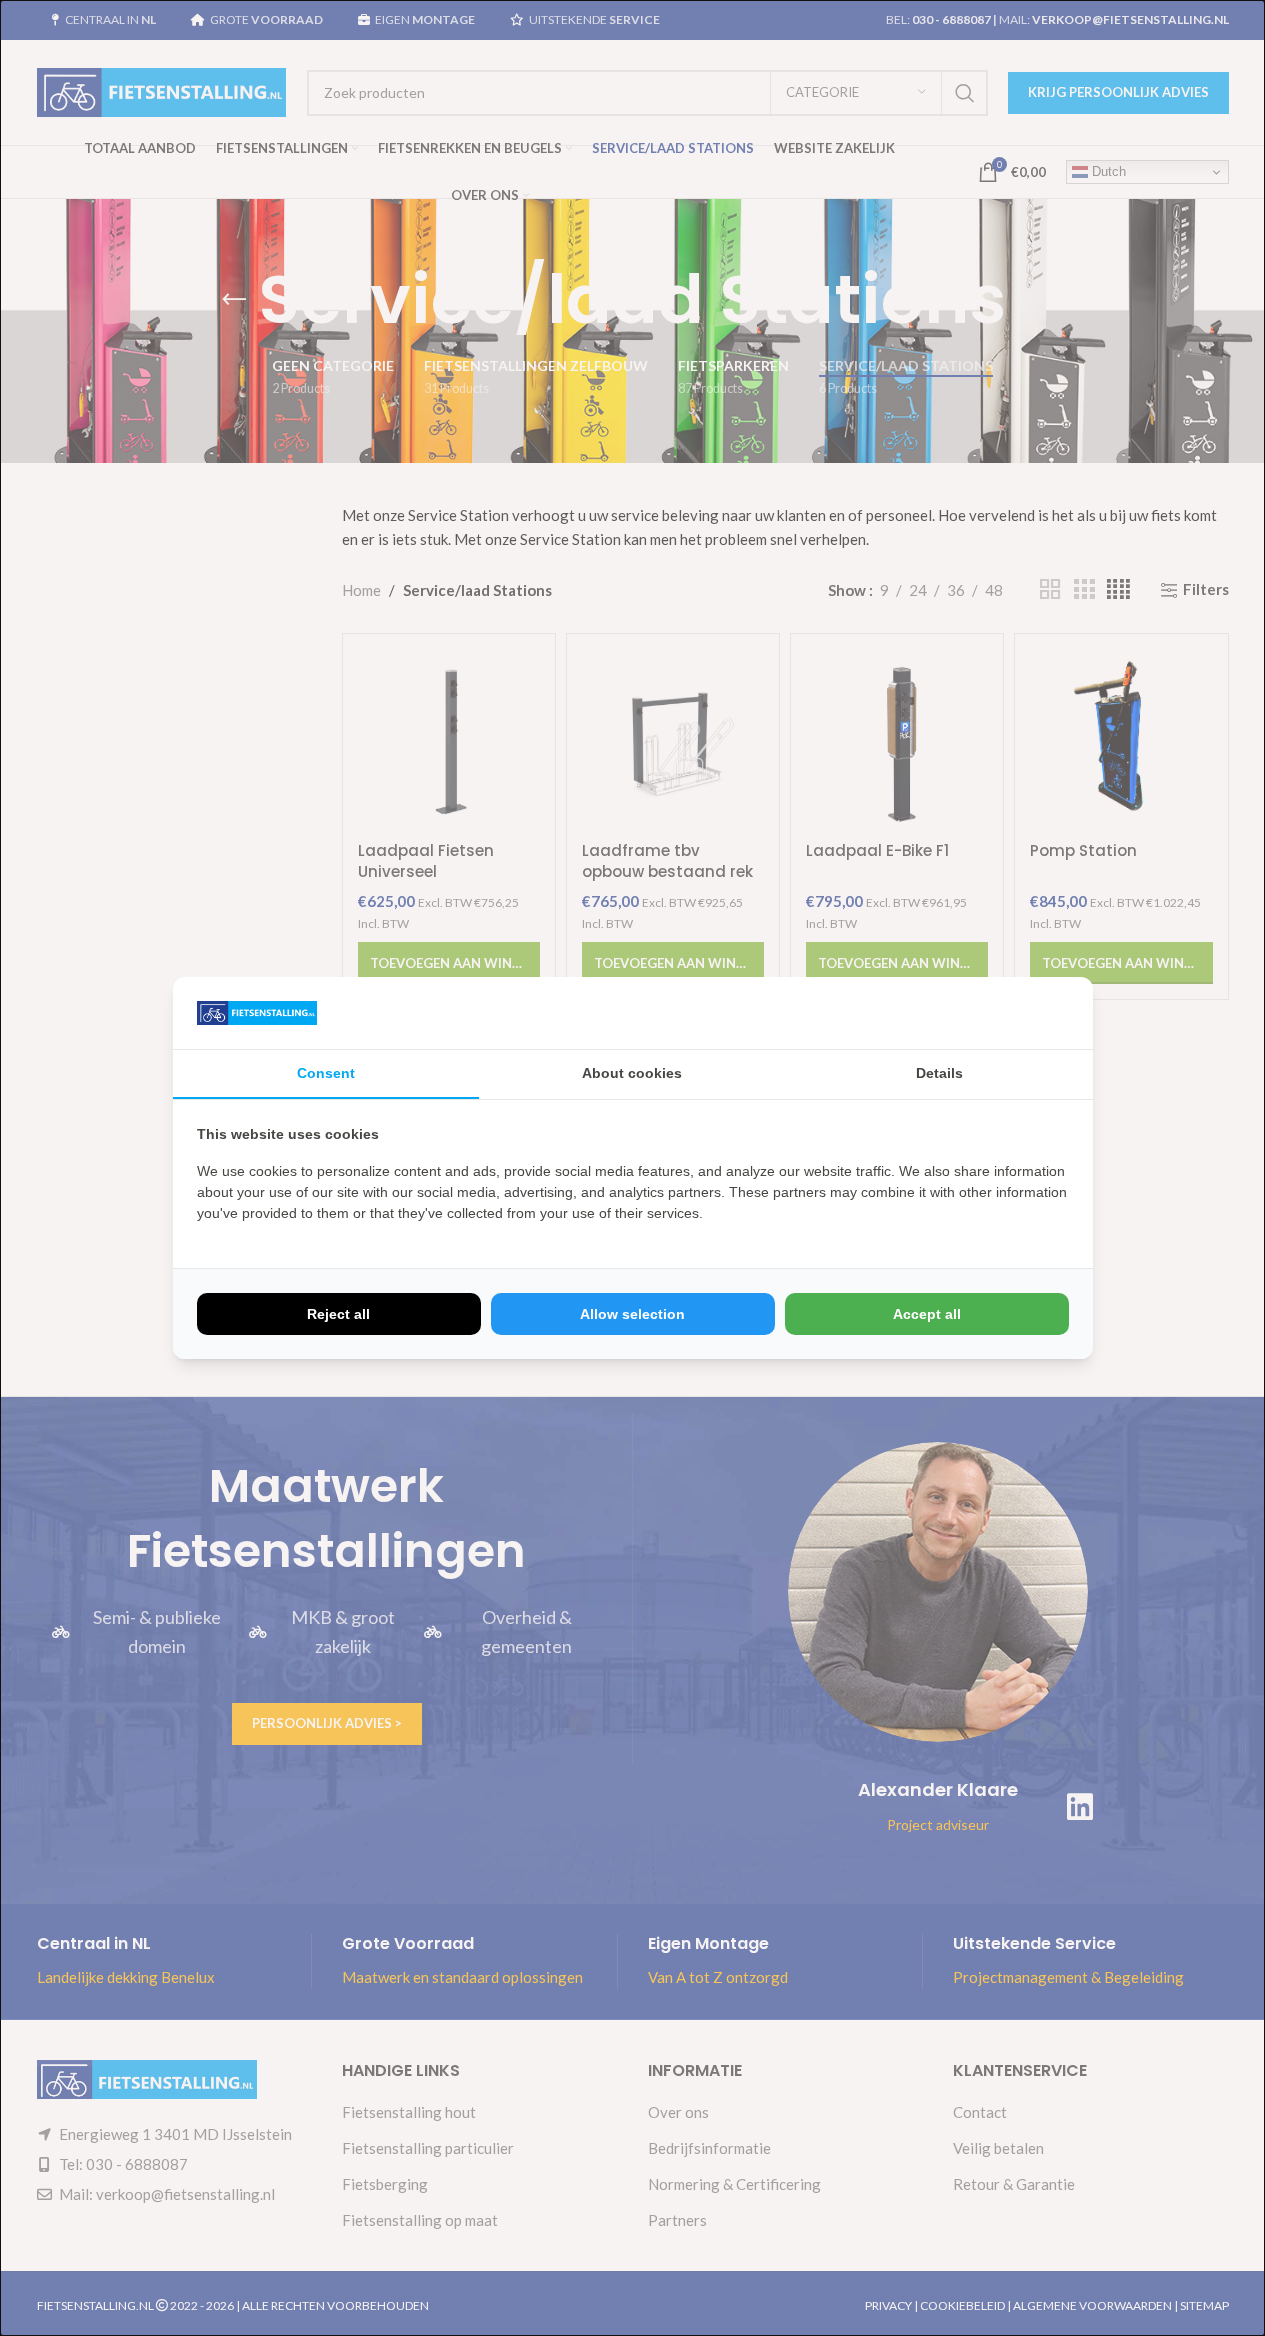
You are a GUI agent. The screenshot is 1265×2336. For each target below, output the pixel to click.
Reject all (338, 1314)
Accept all (927, 1314)
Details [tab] (939, 1073)
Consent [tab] (326, 1073)
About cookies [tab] (632, 1073)
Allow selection (632, 1314)
